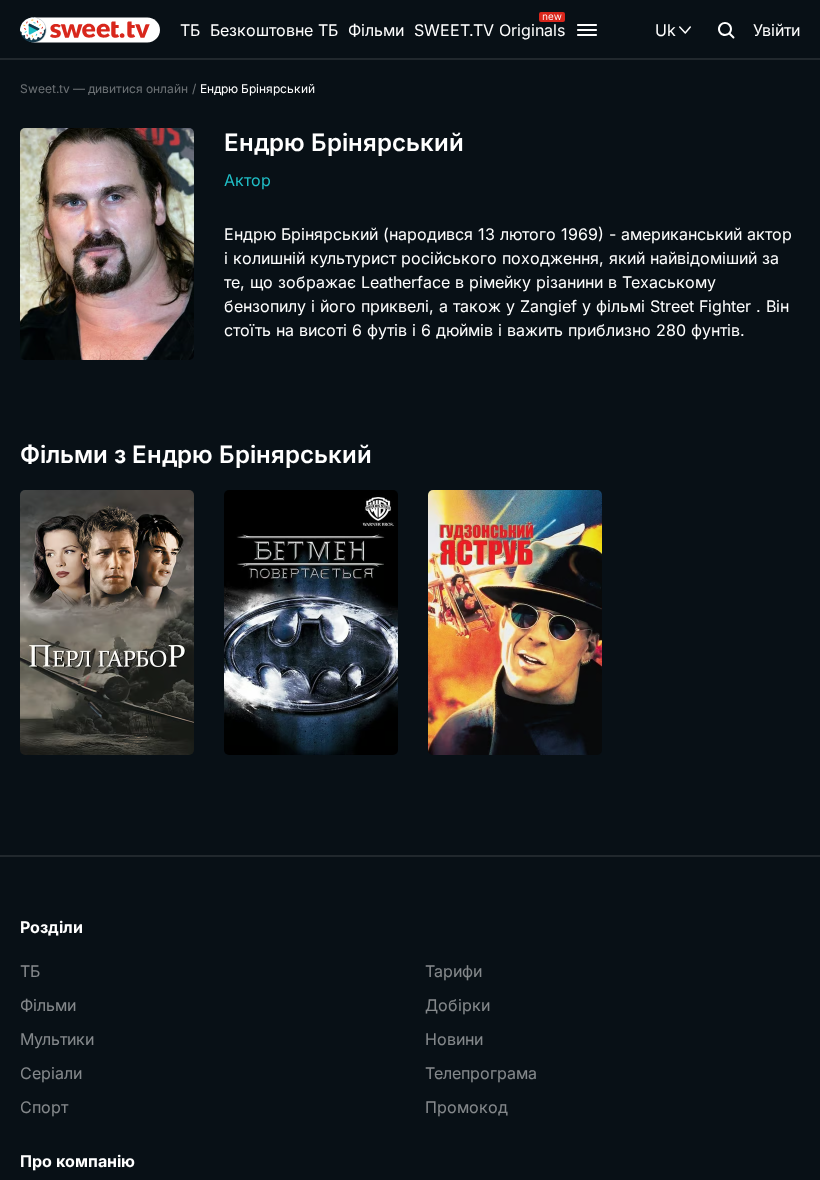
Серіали (51, 1073)
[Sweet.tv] (90, 30)
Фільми (376, 30)
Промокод (466, 1107)
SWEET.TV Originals (489, 30)
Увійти (776, 30)
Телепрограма (481, 1073)
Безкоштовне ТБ (274, 30)
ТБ (190, 30)
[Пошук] (726, 30)
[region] (410, 622)
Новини (454, 1039)
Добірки (457, 1005)
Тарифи (453, 971)
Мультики (57, 1039)
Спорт (44, 1107)
